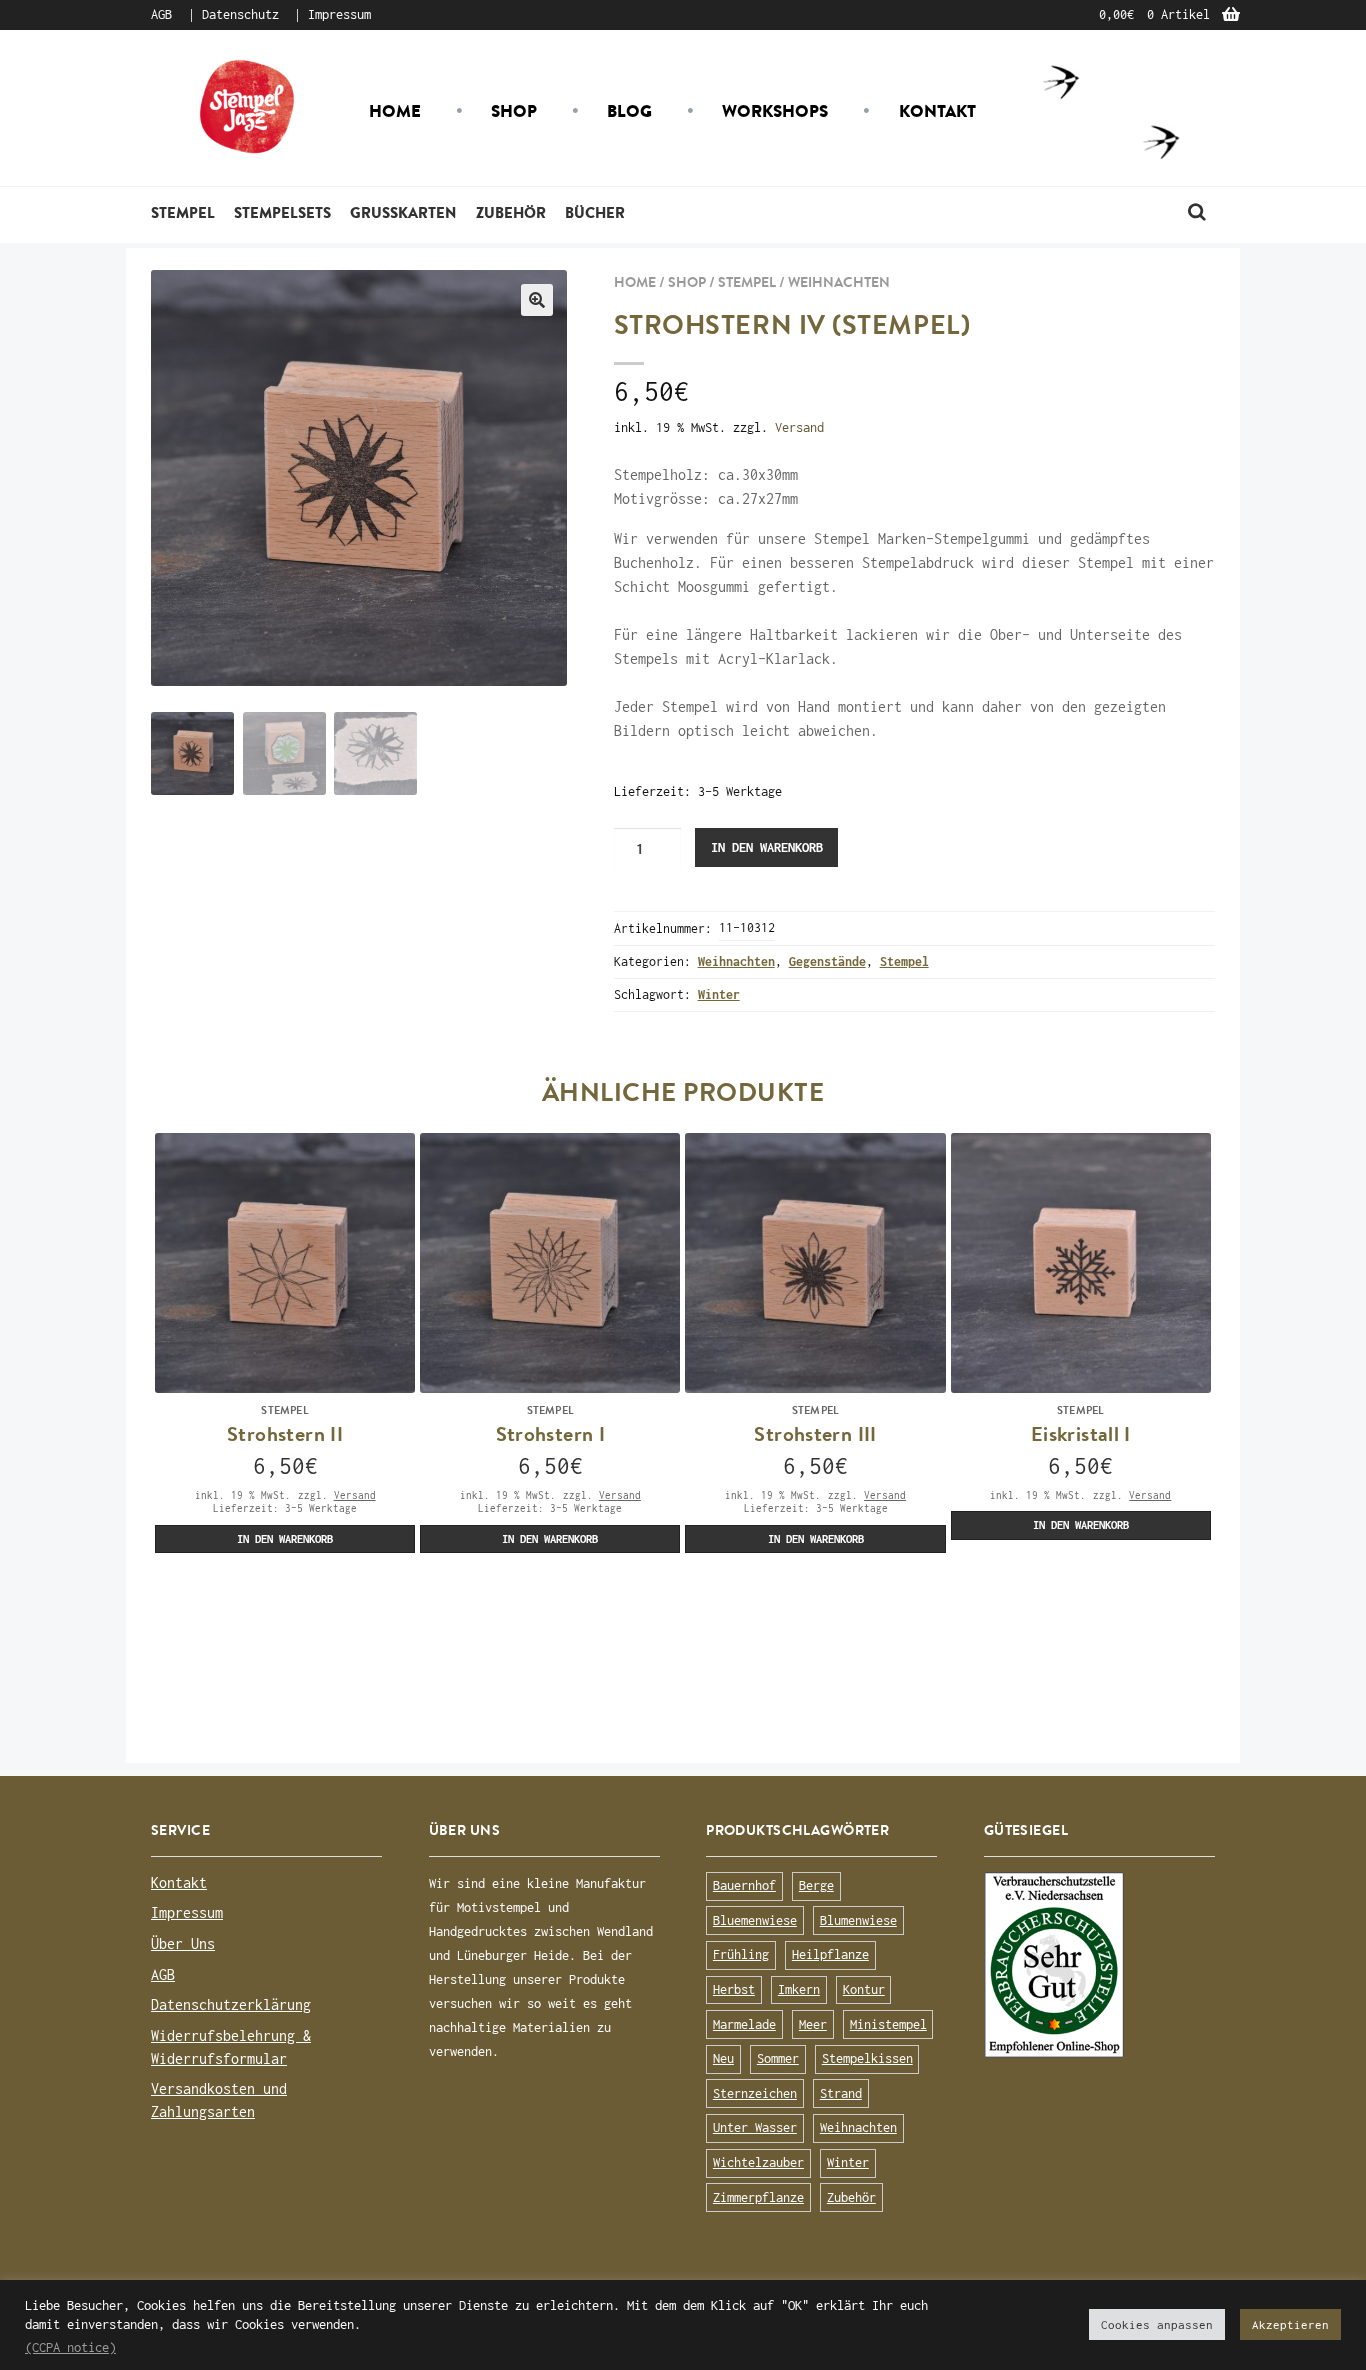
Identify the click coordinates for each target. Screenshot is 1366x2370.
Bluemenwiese (755, 1920)
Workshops (775, 111)
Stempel (183, 212)
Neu (723, 2058)
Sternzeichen (755, 2093)
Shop (514, 111)
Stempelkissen (867, 2058)
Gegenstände (827, 961)
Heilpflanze (830, 1954)
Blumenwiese (858, 1920)
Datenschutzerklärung (231, 2004)
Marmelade (744, 2024)
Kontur (864, 1989)
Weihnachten (839, 282)
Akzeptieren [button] (1290, 2324)
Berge (816, 1885)
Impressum (339, 14)
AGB (161, 14)
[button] (537, 300)
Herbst (734, 1989)
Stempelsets (282, 212)
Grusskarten (403, 212)
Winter (719, 994)
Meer (813, 2024)
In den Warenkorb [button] (285, 1538)
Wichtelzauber (758, 2162)
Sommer (778, 2058)
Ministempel (888, 2024)
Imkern (799, 1989)
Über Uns (183, 1943)
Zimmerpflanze (758, 2197)
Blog (629, 111)
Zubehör (511, 212)
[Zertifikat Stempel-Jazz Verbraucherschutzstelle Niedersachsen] (1099, 1965)
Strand (841, 2093)
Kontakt (937, 111)
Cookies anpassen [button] (1157, 2324)
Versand (799, 427)
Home (395, 111)
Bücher (595, 212)
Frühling (741, 1954)
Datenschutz (240, 14)
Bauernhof (744, 1885)
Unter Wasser (755, 2127)
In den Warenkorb (767, 847)
